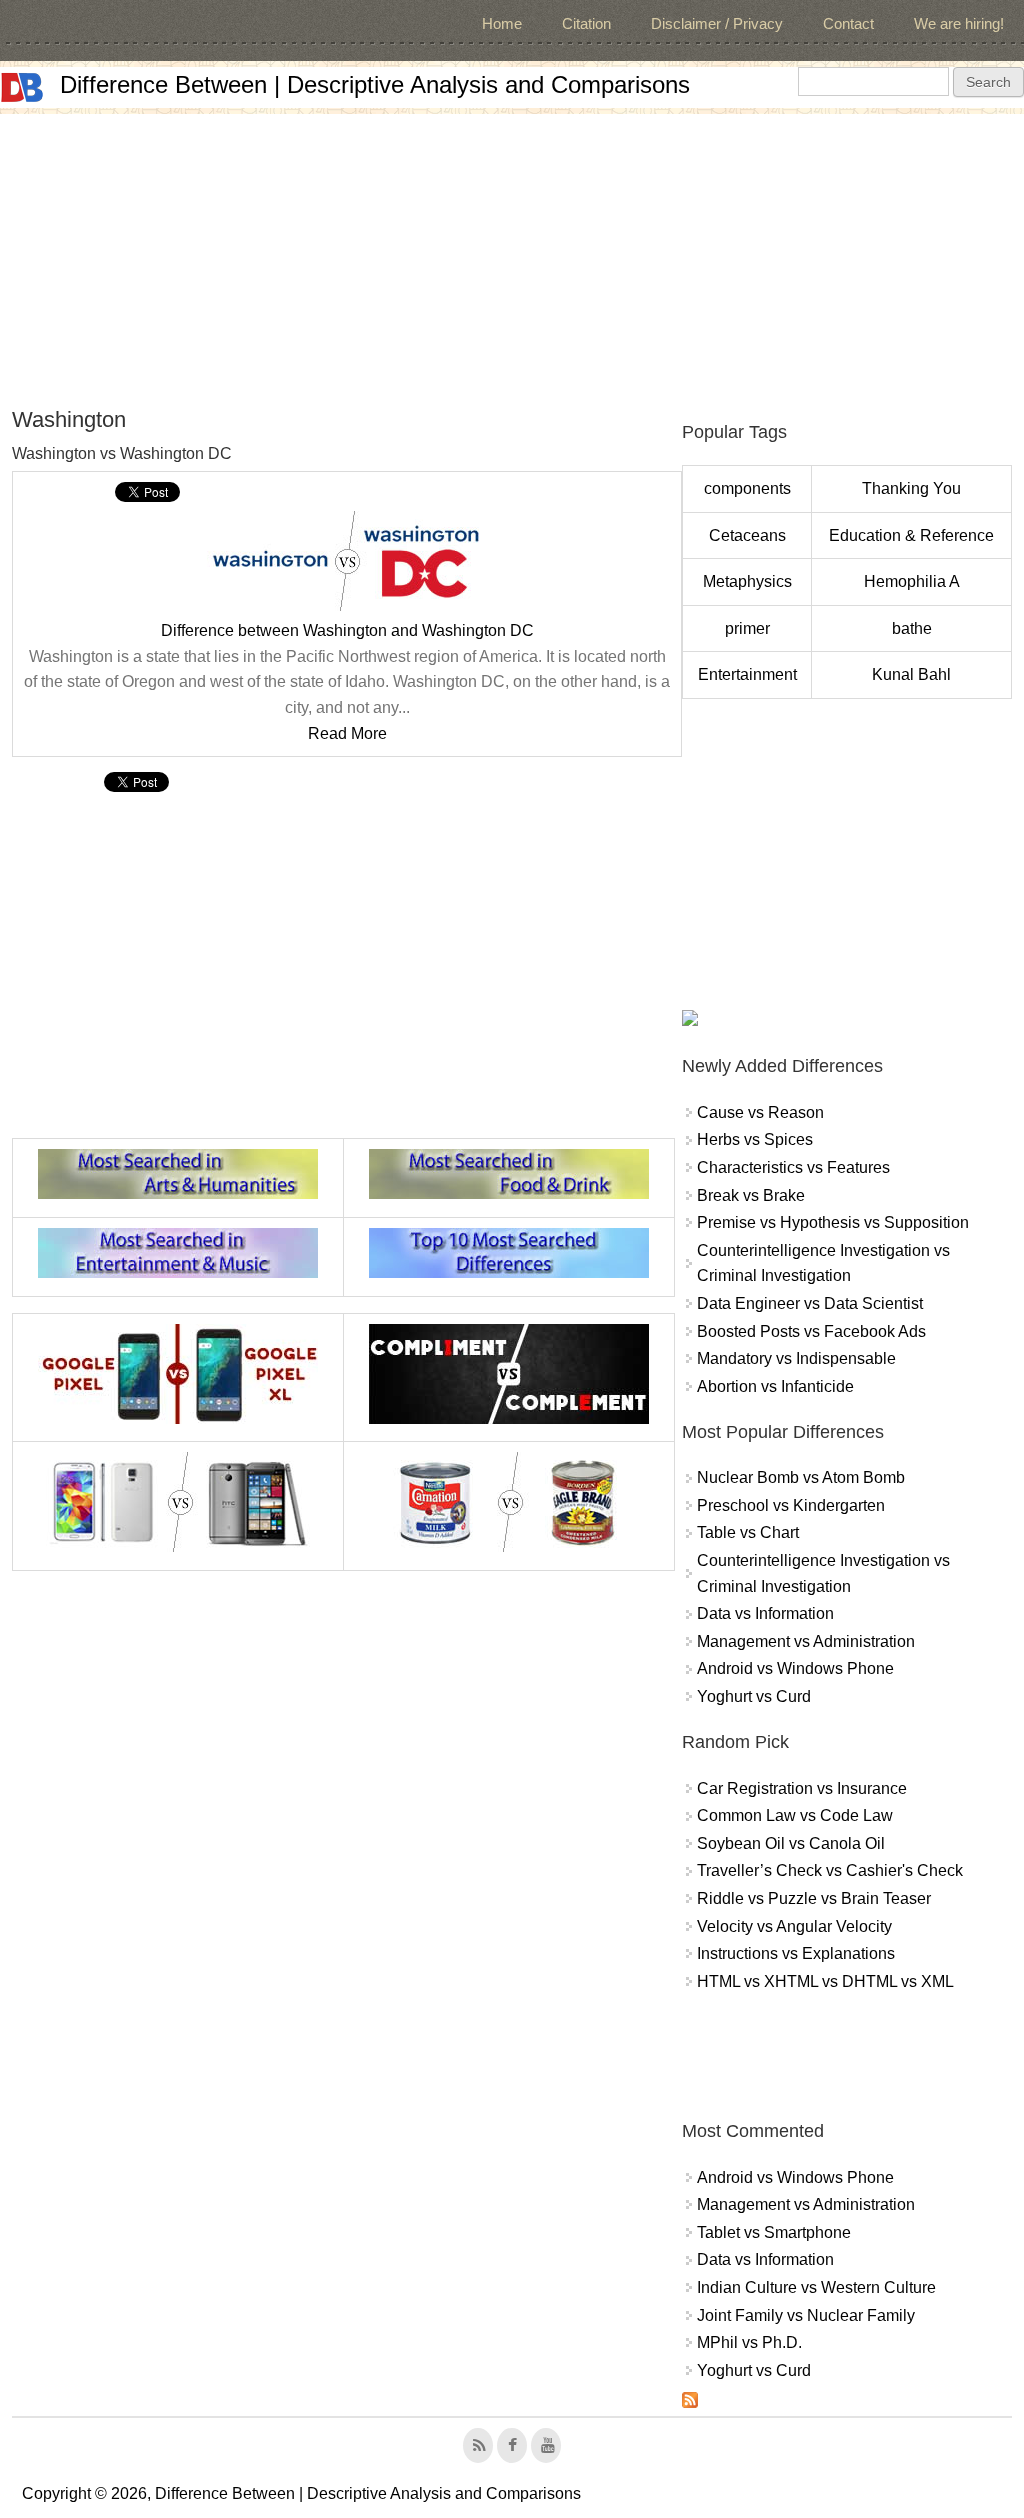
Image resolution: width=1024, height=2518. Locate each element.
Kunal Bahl (911, 674)
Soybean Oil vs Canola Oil (791, 1843)
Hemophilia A (912, 581)
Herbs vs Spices (755, 1139)
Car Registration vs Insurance (802, 1788)
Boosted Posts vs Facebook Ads (811, 1331)
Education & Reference (911, 535)
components (747, 488)
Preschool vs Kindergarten (791, 1505)
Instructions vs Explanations (796, 1953)
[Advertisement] (512, 254)
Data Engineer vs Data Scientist (810, 1303)
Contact (848, 23)
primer (747, 628)
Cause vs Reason (760, 1112)
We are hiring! (959, 23)
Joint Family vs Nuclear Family (806, 2315)
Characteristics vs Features (793, 1167)
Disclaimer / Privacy (717, 23)
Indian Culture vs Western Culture (816, 2287)
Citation (586, 23)
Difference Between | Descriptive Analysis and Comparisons (375, 84)
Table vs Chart (748, 1532)
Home (502, 23)
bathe (912, 628)
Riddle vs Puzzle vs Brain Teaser (814, 1898)
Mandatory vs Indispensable (796, 1358)
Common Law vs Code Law (795, 1815)
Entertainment (747, 674)
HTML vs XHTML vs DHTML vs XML (825, 1981)
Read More (347, 733)
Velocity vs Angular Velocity (794, 1926)
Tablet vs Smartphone (774, 2232)
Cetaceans (747, 535)
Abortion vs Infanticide (775, 1386)
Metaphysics (747, 581)
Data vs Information (765, 1613)
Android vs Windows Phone (795, 1668)
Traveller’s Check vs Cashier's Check (830, 1870)
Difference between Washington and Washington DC (347, 630)
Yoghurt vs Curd (754, 1696)
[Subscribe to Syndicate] (690, 2402)
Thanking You (911, 488)
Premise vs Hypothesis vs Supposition (833, 1222)
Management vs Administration (806, 1641)
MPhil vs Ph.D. (749, 2342)
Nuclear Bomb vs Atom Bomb (801, 1477)
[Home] (22, 87)
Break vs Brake (751, 1195)
